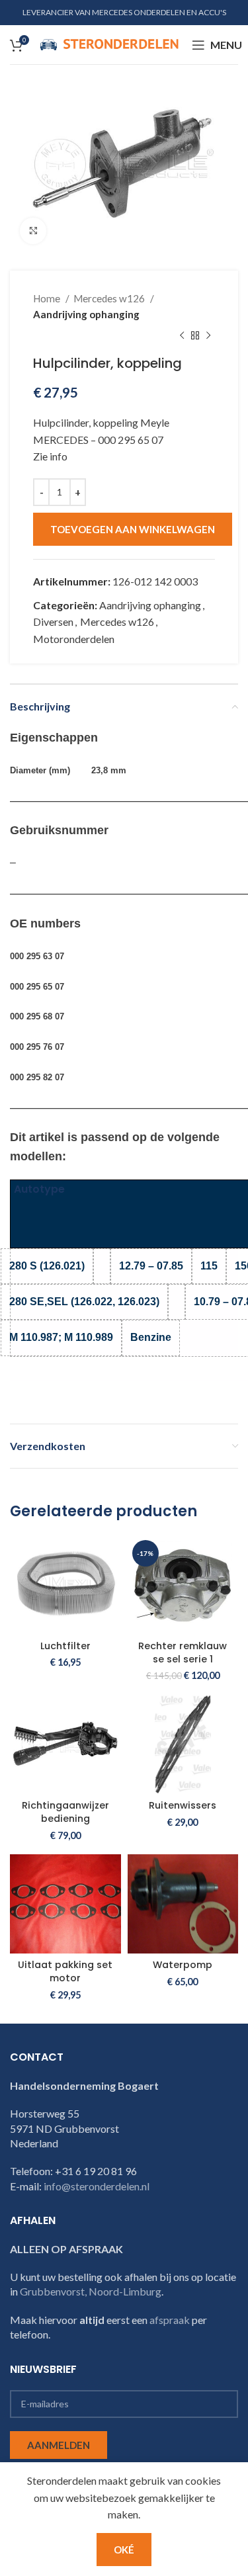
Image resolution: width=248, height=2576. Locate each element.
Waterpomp (183, 1965)
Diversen (53, 622)
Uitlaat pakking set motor (65, 1971)
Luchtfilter (65, 1646)
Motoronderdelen (74, 639)
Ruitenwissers (183, 1805)
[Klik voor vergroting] (33, 231)
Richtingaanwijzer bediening (65, 1812)
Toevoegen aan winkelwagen (133, 529)
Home (48, 298)
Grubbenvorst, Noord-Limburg (91, 2291)
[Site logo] (109, 43)
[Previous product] (182, 335)
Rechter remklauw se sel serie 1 (183, 1653)
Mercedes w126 (110, 298)
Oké (124, 2550)
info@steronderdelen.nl (97, 2186)
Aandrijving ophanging (86, 314)
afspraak (170, 2320)
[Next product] (208, 335)
